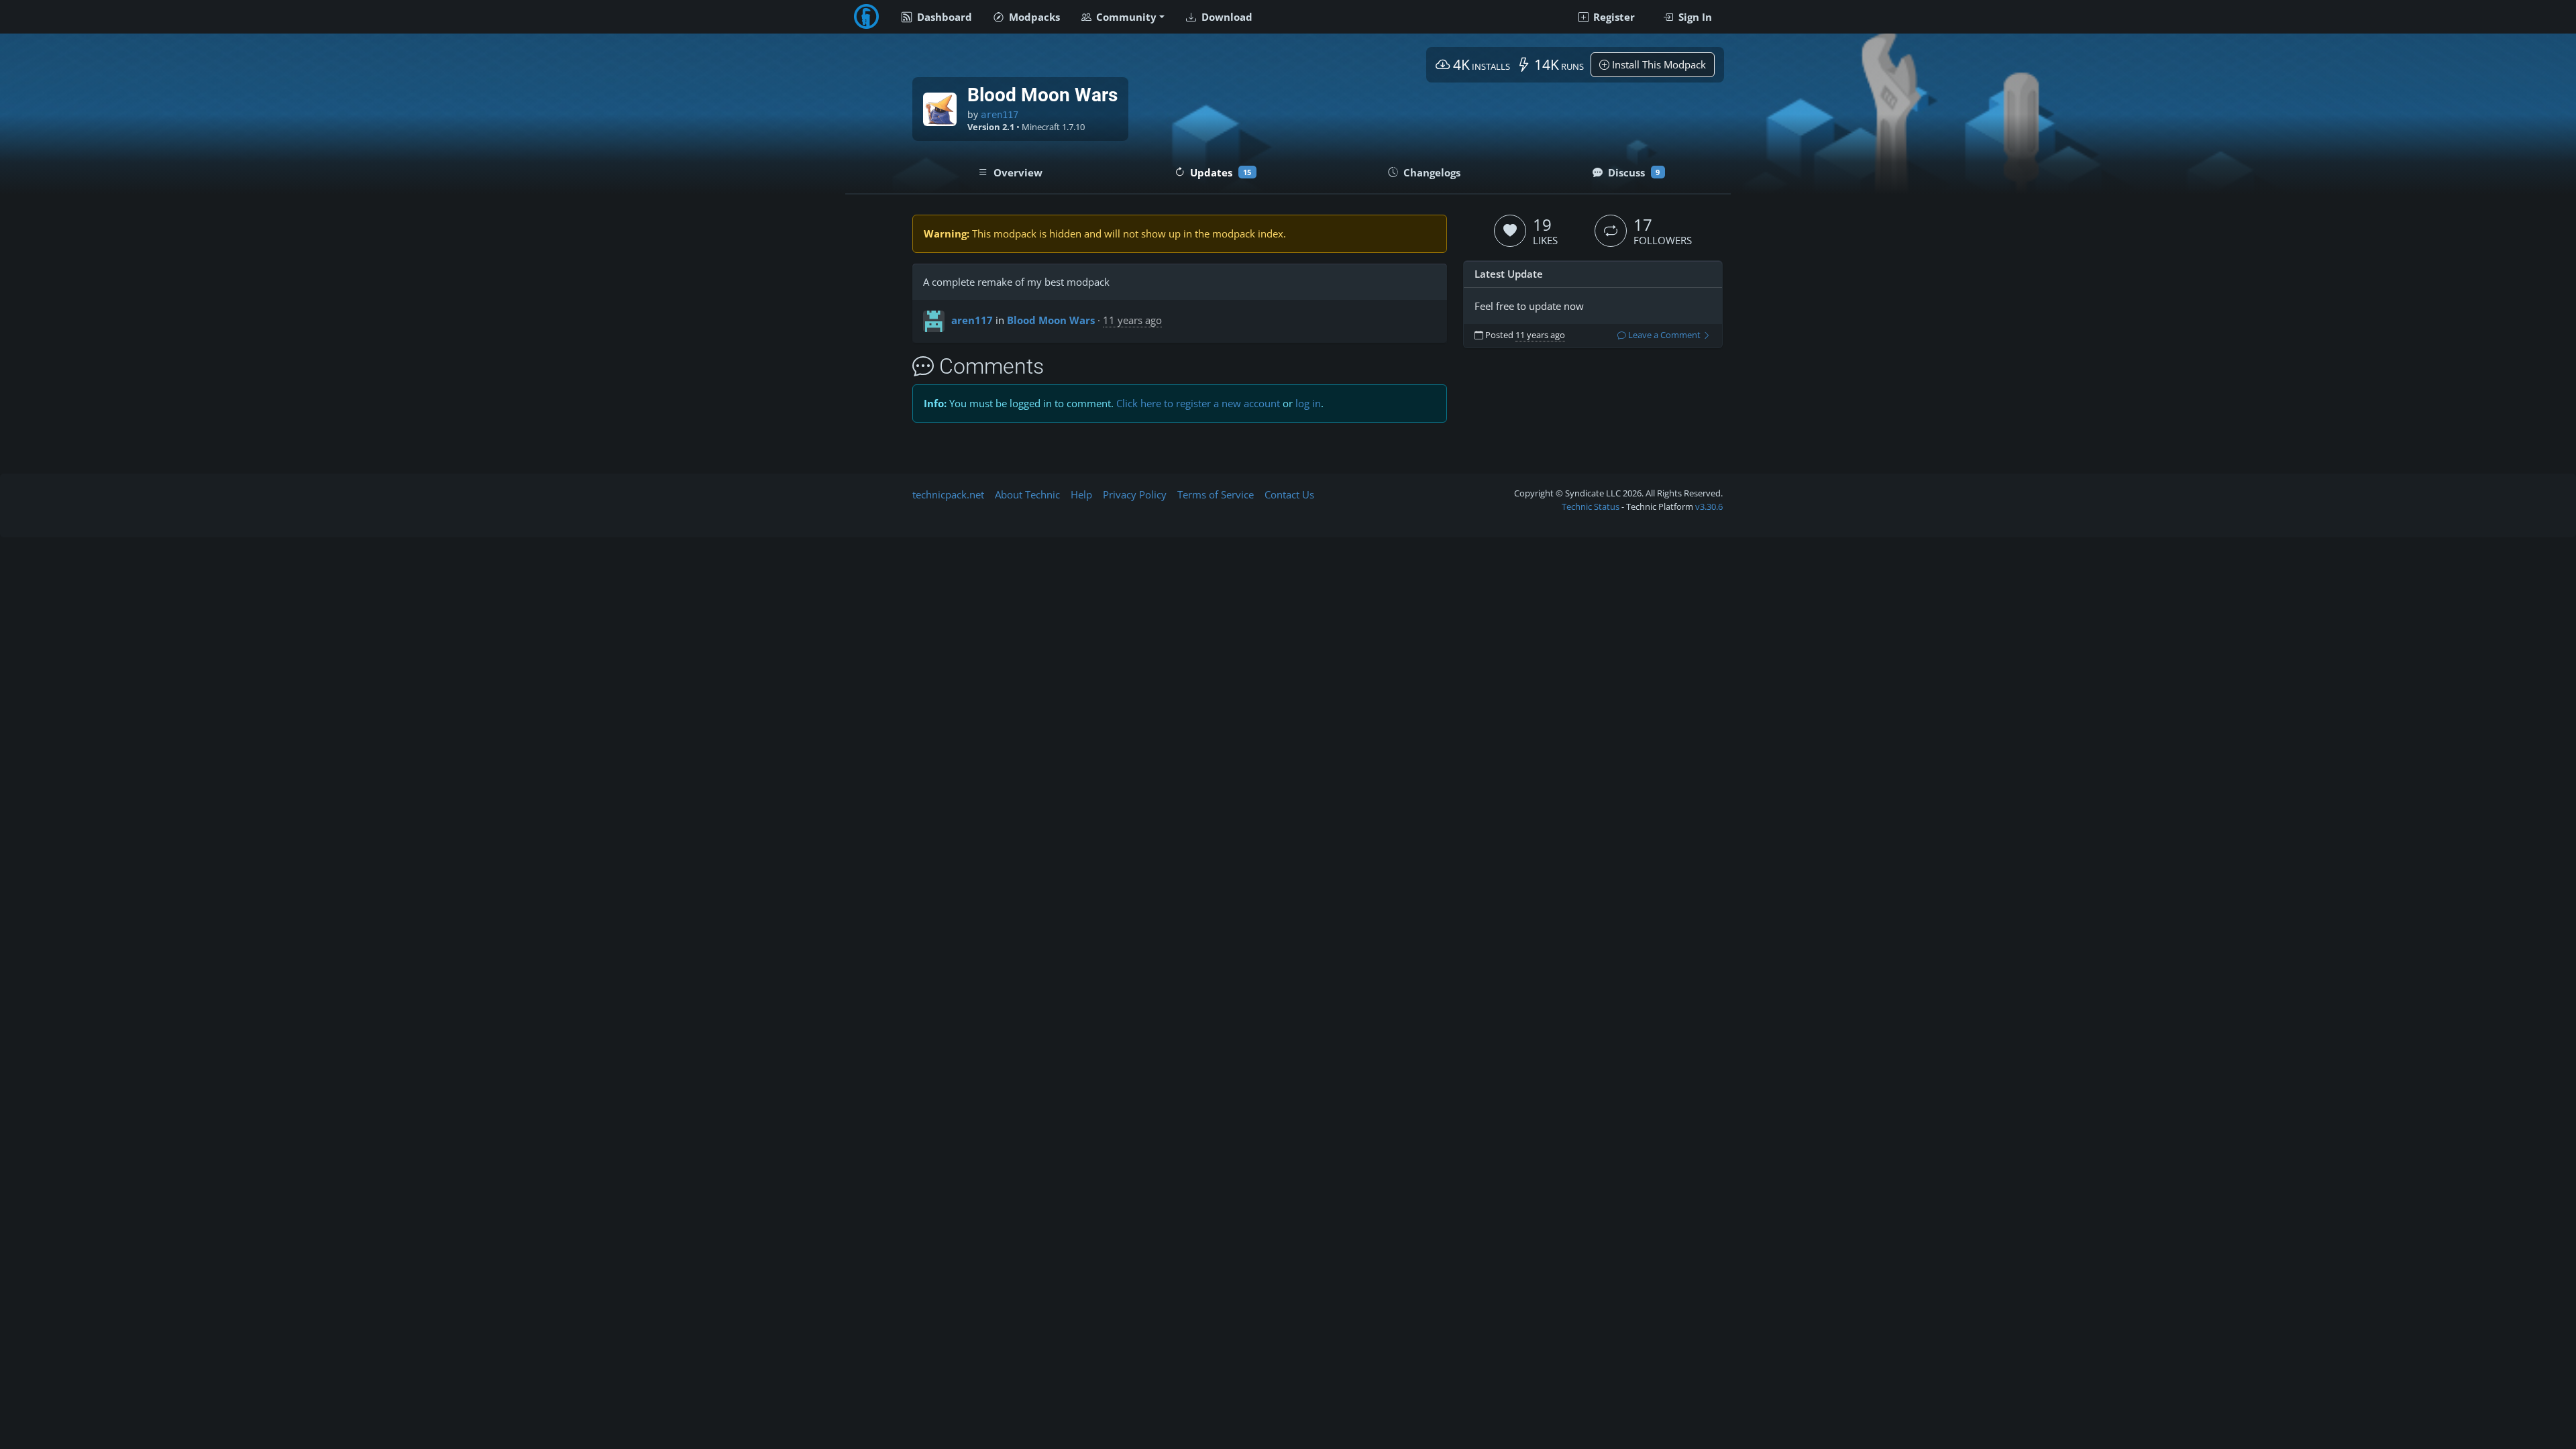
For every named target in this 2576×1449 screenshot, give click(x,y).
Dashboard (943, 17)
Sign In (1694, 17)
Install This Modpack (1658, 64)
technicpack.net (948, 494)
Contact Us (1289, 494)
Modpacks (1033, 17)
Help (1081, 494)
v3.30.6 (1709, 506)
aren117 (1000, 115)
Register (1613, 17)
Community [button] (1125, 17)
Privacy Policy (1135, 494)
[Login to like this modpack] (1510, 231)
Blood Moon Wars (1051, 320)
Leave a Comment (1664, 335)
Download (1226, 17)
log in (1308, 403)
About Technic (1027, 494)
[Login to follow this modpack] (1611, 231)
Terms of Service (1216, 494)
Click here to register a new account (1198, 403)
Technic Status (1591, 506)
